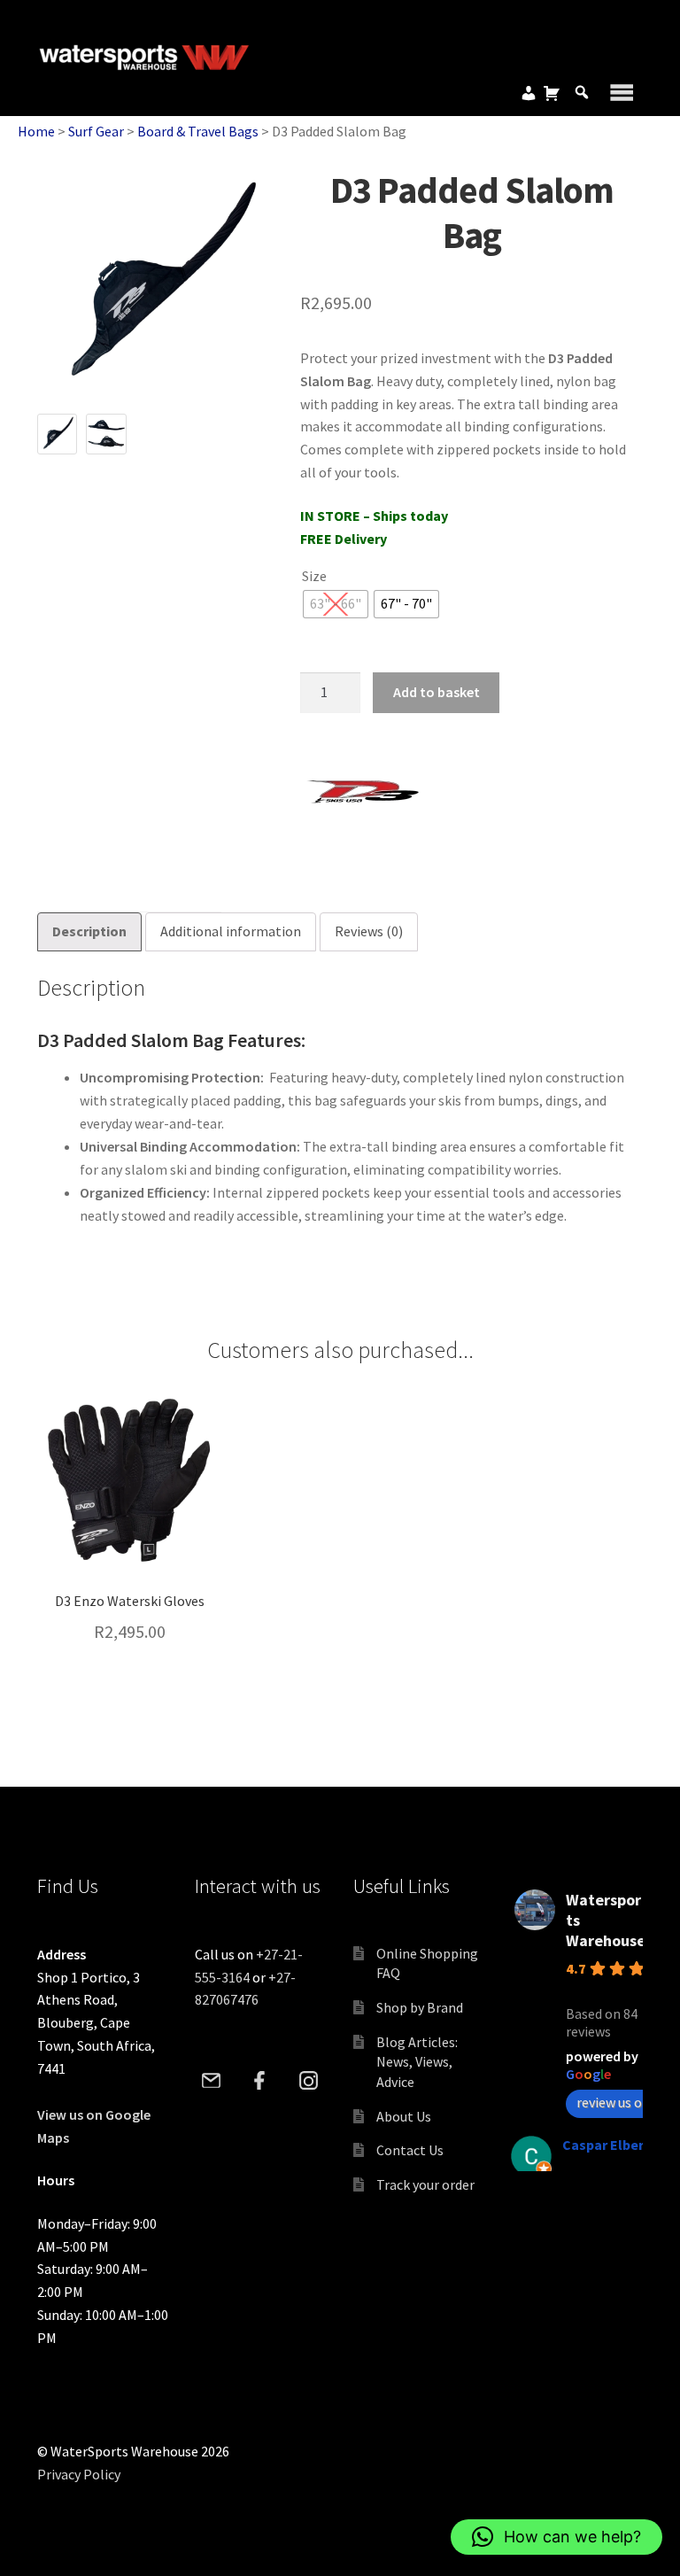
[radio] (336, 604)
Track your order (425, 2184)
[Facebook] (260, 2081)
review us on (613, 2102)
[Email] (211, 2081)
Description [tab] (89, 931)
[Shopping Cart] (552, 93)
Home (36, 131)
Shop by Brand (420, 2007)
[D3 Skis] (367, 793)
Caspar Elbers (607, 2145)
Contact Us (410, 2150)
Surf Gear (96, 131)
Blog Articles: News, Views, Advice (417, 2062)
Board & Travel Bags (198, 131)
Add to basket (437, 692)
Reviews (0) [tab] (369, 931)
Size (314, 576)
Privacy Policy (79, 2474)
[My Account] (529, 93)
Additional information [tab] (231, 931)
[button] (556, 2537)
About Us (404, 2116)
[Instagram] (309, 2081)
